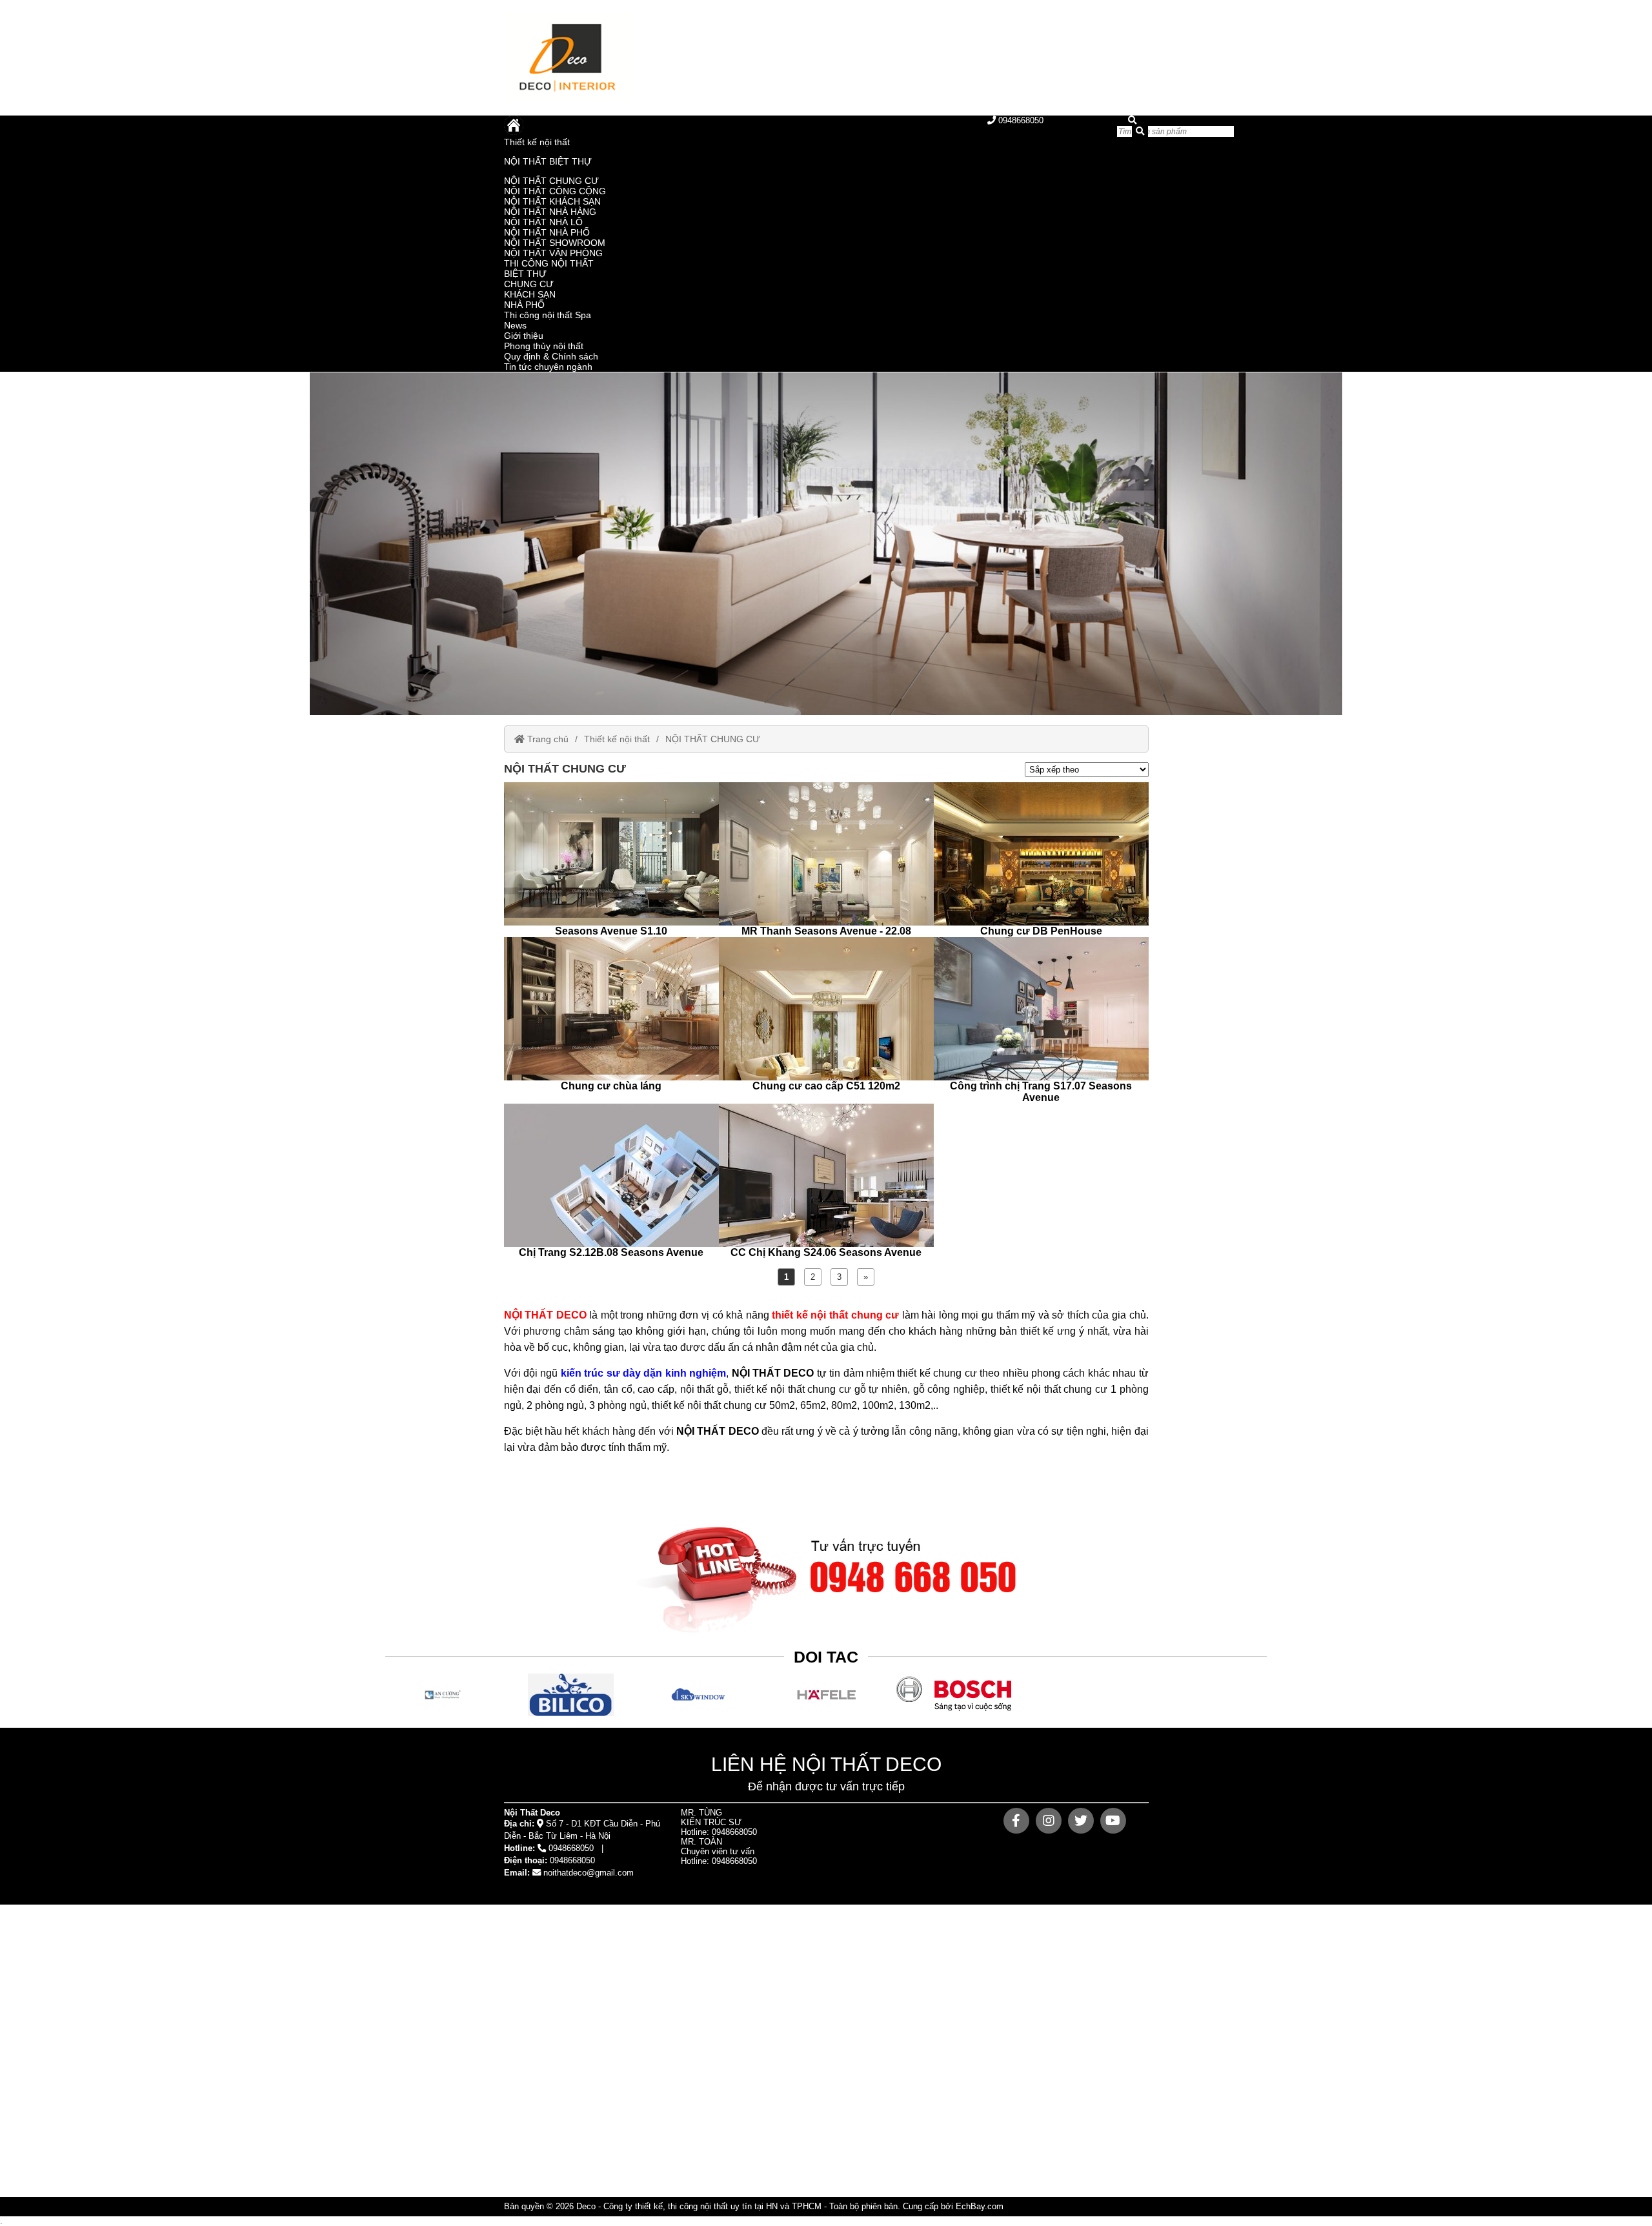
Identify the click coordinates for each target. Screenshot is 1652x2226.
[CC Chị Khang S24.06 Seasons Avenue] (826, 1181)
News (515, 325)
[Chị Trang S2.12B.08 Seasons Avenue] (611, 1181)
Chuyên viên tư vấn (718, 1851)
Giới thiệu (524, 336)
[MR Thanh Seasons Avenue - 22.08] (826, 860)
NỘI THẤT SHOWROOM (555, 243)
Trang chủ (547, 739)
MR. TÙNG (701, 1813)
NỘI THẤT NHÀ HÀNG (550, 212)
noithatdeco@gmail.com (589, 1873)
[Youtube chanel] (1113, 1821)
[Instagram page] (1049, 1821)
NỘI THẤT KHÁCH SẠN (552, 201)
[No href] (826, 544)
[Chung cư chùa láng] (611, 1015)
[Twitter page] (1081, 1821)
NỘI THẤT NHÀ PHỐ (547, 232)
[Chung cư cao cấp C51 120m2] (826, 1015)
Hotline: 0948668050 (719, 1832)
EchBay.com (980, 2206)
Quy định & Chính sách (551, 356)
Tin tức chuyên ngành (548, 367)
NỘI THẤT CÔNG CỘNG (555, 191)
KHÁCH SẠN (530, 294)
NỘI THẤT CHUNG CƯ (551, 181)
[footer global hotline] (826, 1572)
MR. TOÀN (701, 1842)
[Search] (1140, 131)
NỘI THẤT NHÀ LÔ (543, 222)
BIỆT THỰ (525, 274)
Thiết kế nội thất (537, 142)
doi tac (826, 1657)
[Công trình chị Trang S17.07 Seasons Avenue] (1041, 1020)
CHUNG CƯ (529, 284)
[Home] (665, 58)
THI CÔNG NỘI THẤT (549, 263)
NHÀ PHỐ (524, 305)
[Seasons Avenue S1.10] (611, 860)
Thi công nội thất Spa (548, 315)
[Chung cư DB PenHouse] (1041, 860)
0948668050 (1020, 120)
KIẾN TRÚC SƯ (711, 1822)
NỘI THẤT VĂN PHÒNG (553, 253)
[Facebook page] (1016, 1821)
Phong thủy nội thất (544, 346)
